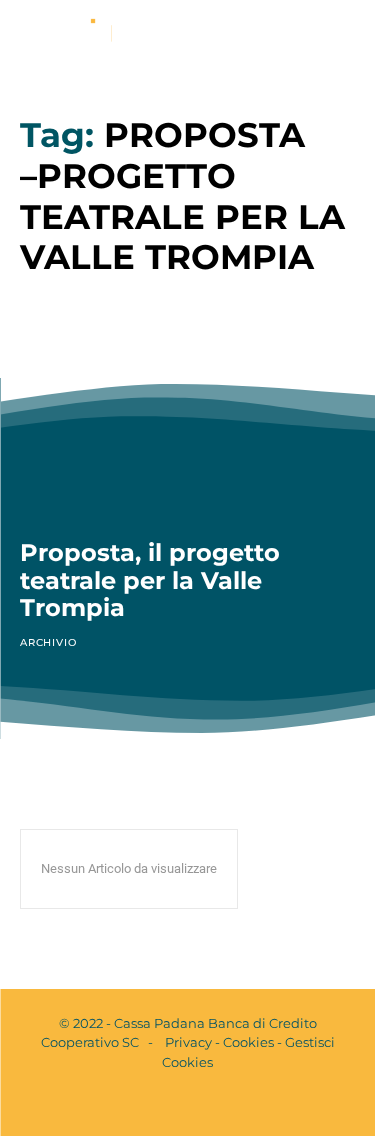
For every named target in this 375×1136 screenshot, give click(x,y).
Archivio (48, 642)
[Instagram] (205, 1104)
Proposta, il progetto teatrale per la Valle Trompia (150, 580)
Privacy (188, 1042)
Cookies (248, 1042)
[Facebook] (171, 1104)
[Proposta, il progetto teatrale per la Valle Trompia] (187, 418)
